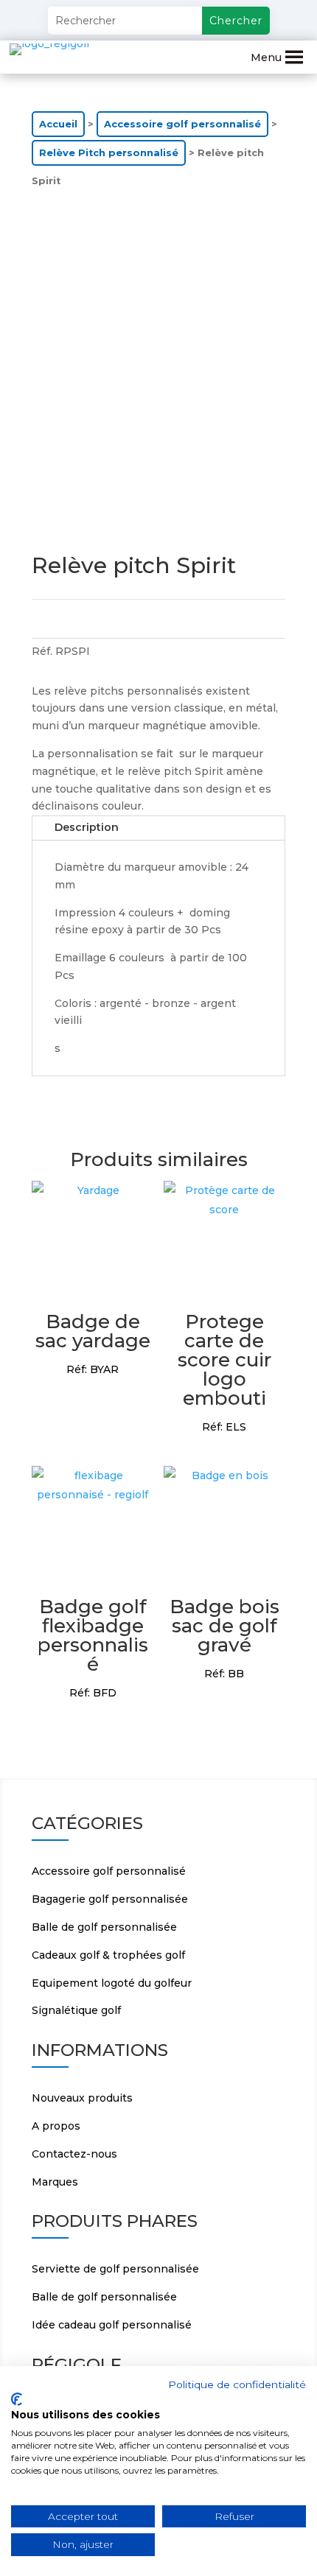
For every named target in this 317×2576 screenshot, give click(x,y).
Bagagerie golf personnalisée (110, 1899)
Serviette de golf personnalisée (115, 2269)
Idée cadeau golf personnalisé (112, 2325)
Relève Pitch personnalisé (109, 153)
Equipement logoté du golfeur (112, 1983)
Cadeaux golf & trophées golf (108, 1955)
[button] (266, 57)
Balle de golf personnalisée (104, 1927)
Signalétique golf (76, 2010)
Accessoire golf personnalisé (182, 124)
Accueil (58, 124)
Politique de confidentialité (237, 2384)
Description (87, 827)
